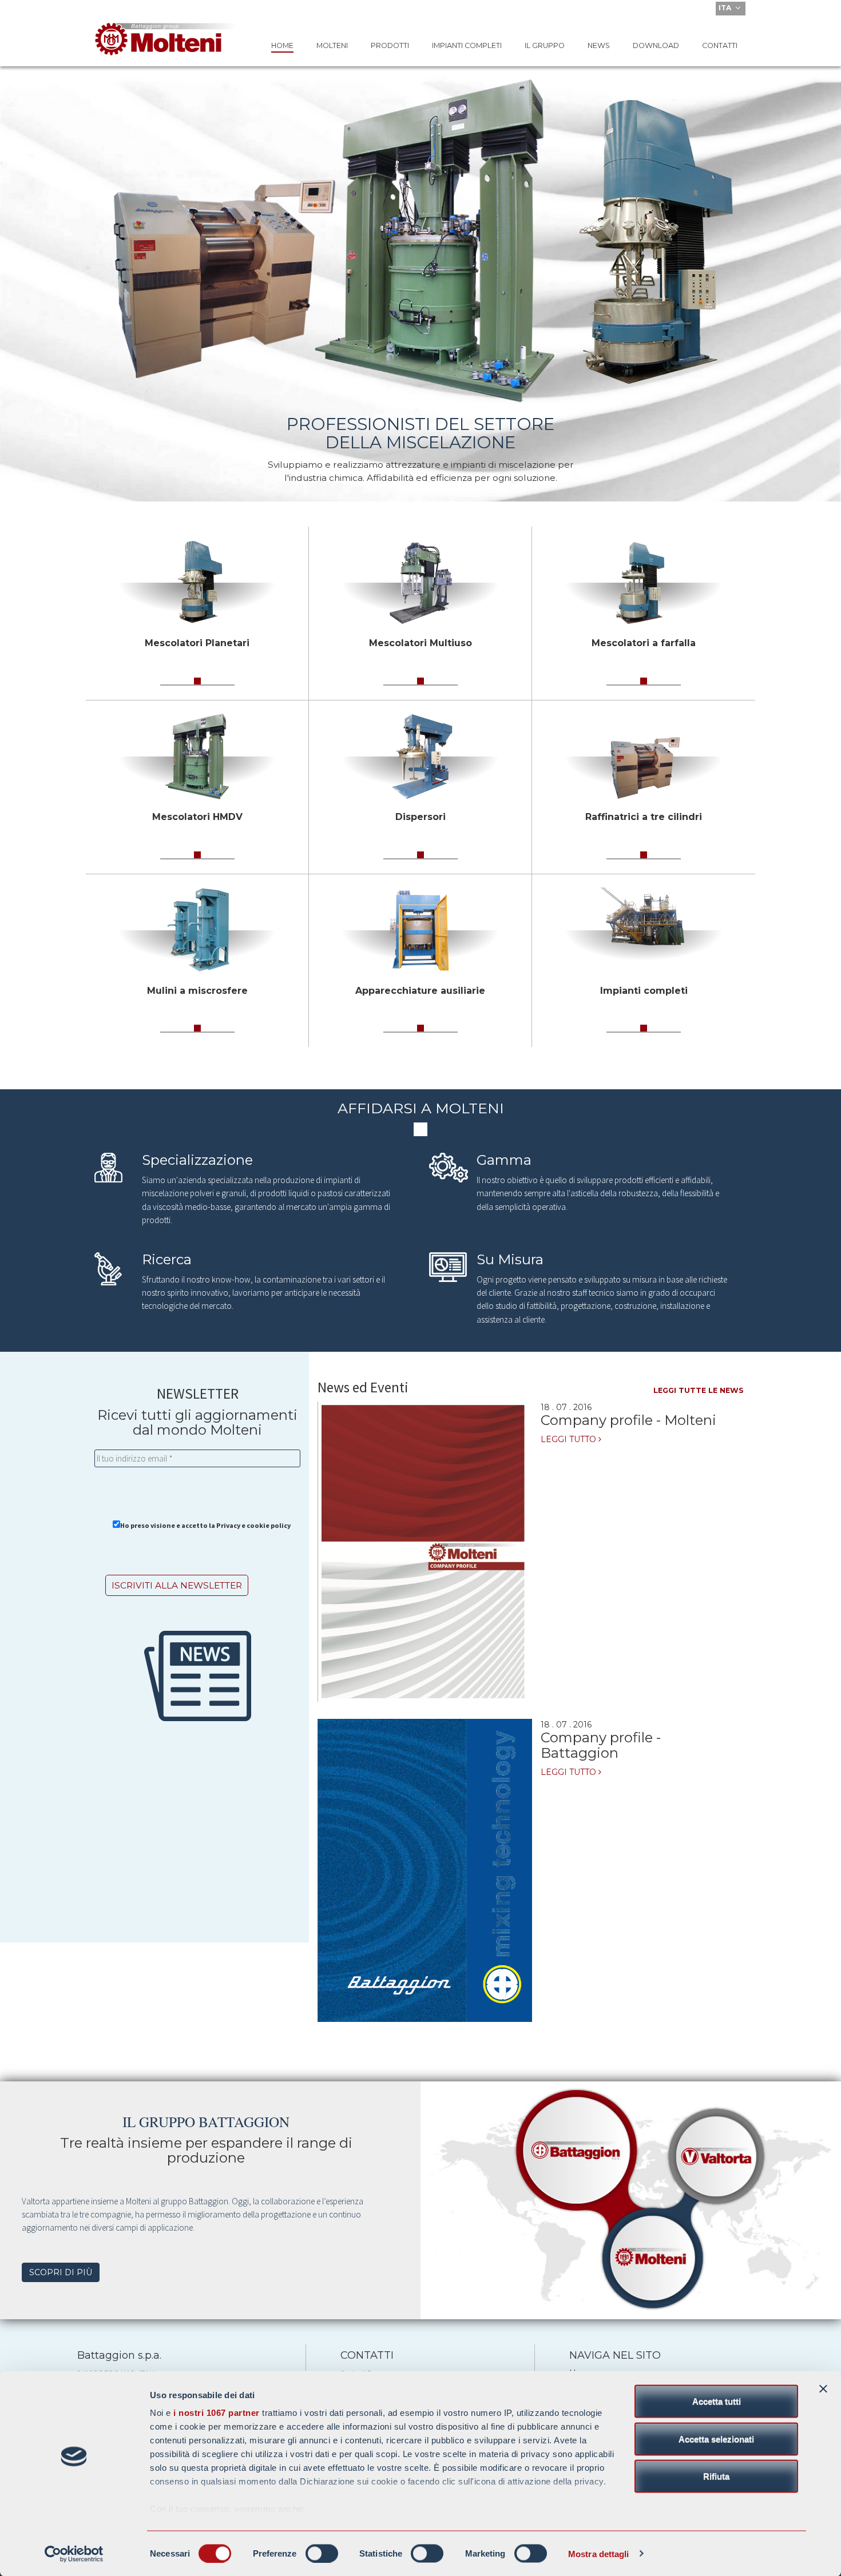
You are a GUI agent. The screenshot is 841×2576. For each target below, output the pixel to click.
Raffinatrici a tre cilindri (644, 817)
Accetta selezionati (716, 2438)
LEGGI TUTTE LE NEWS (699, 1390)
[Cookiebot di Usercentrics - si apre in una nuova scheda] (74, 2554)
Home (282, 45)
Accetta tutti (717, 2401)
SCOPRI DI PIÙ (61, 2272)
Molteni (332, 45)
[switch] (322, 2553)
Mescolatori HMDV (197, 817)
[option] (420, 241)
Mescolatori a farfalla (644, 643)
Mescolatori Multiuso (420, 643)
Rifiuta (716, 2476)
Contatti (720, 45)
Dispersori (420, 817)
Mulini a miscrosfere (197, 991)
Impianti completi (467, 45)
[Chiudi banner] (823, 2389)
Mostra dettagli (599, 2553)
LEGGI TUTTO (570, 1439)
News (599, 45)
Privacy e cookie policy (253, 1525)
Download (656, 45)
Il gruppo (545, 45)
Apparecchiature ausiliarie (420, 991)
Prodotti (390, 45)
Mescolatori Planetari (197, 643)
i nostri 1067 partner (217, 2413)
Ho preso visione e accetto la (205, 1525)
